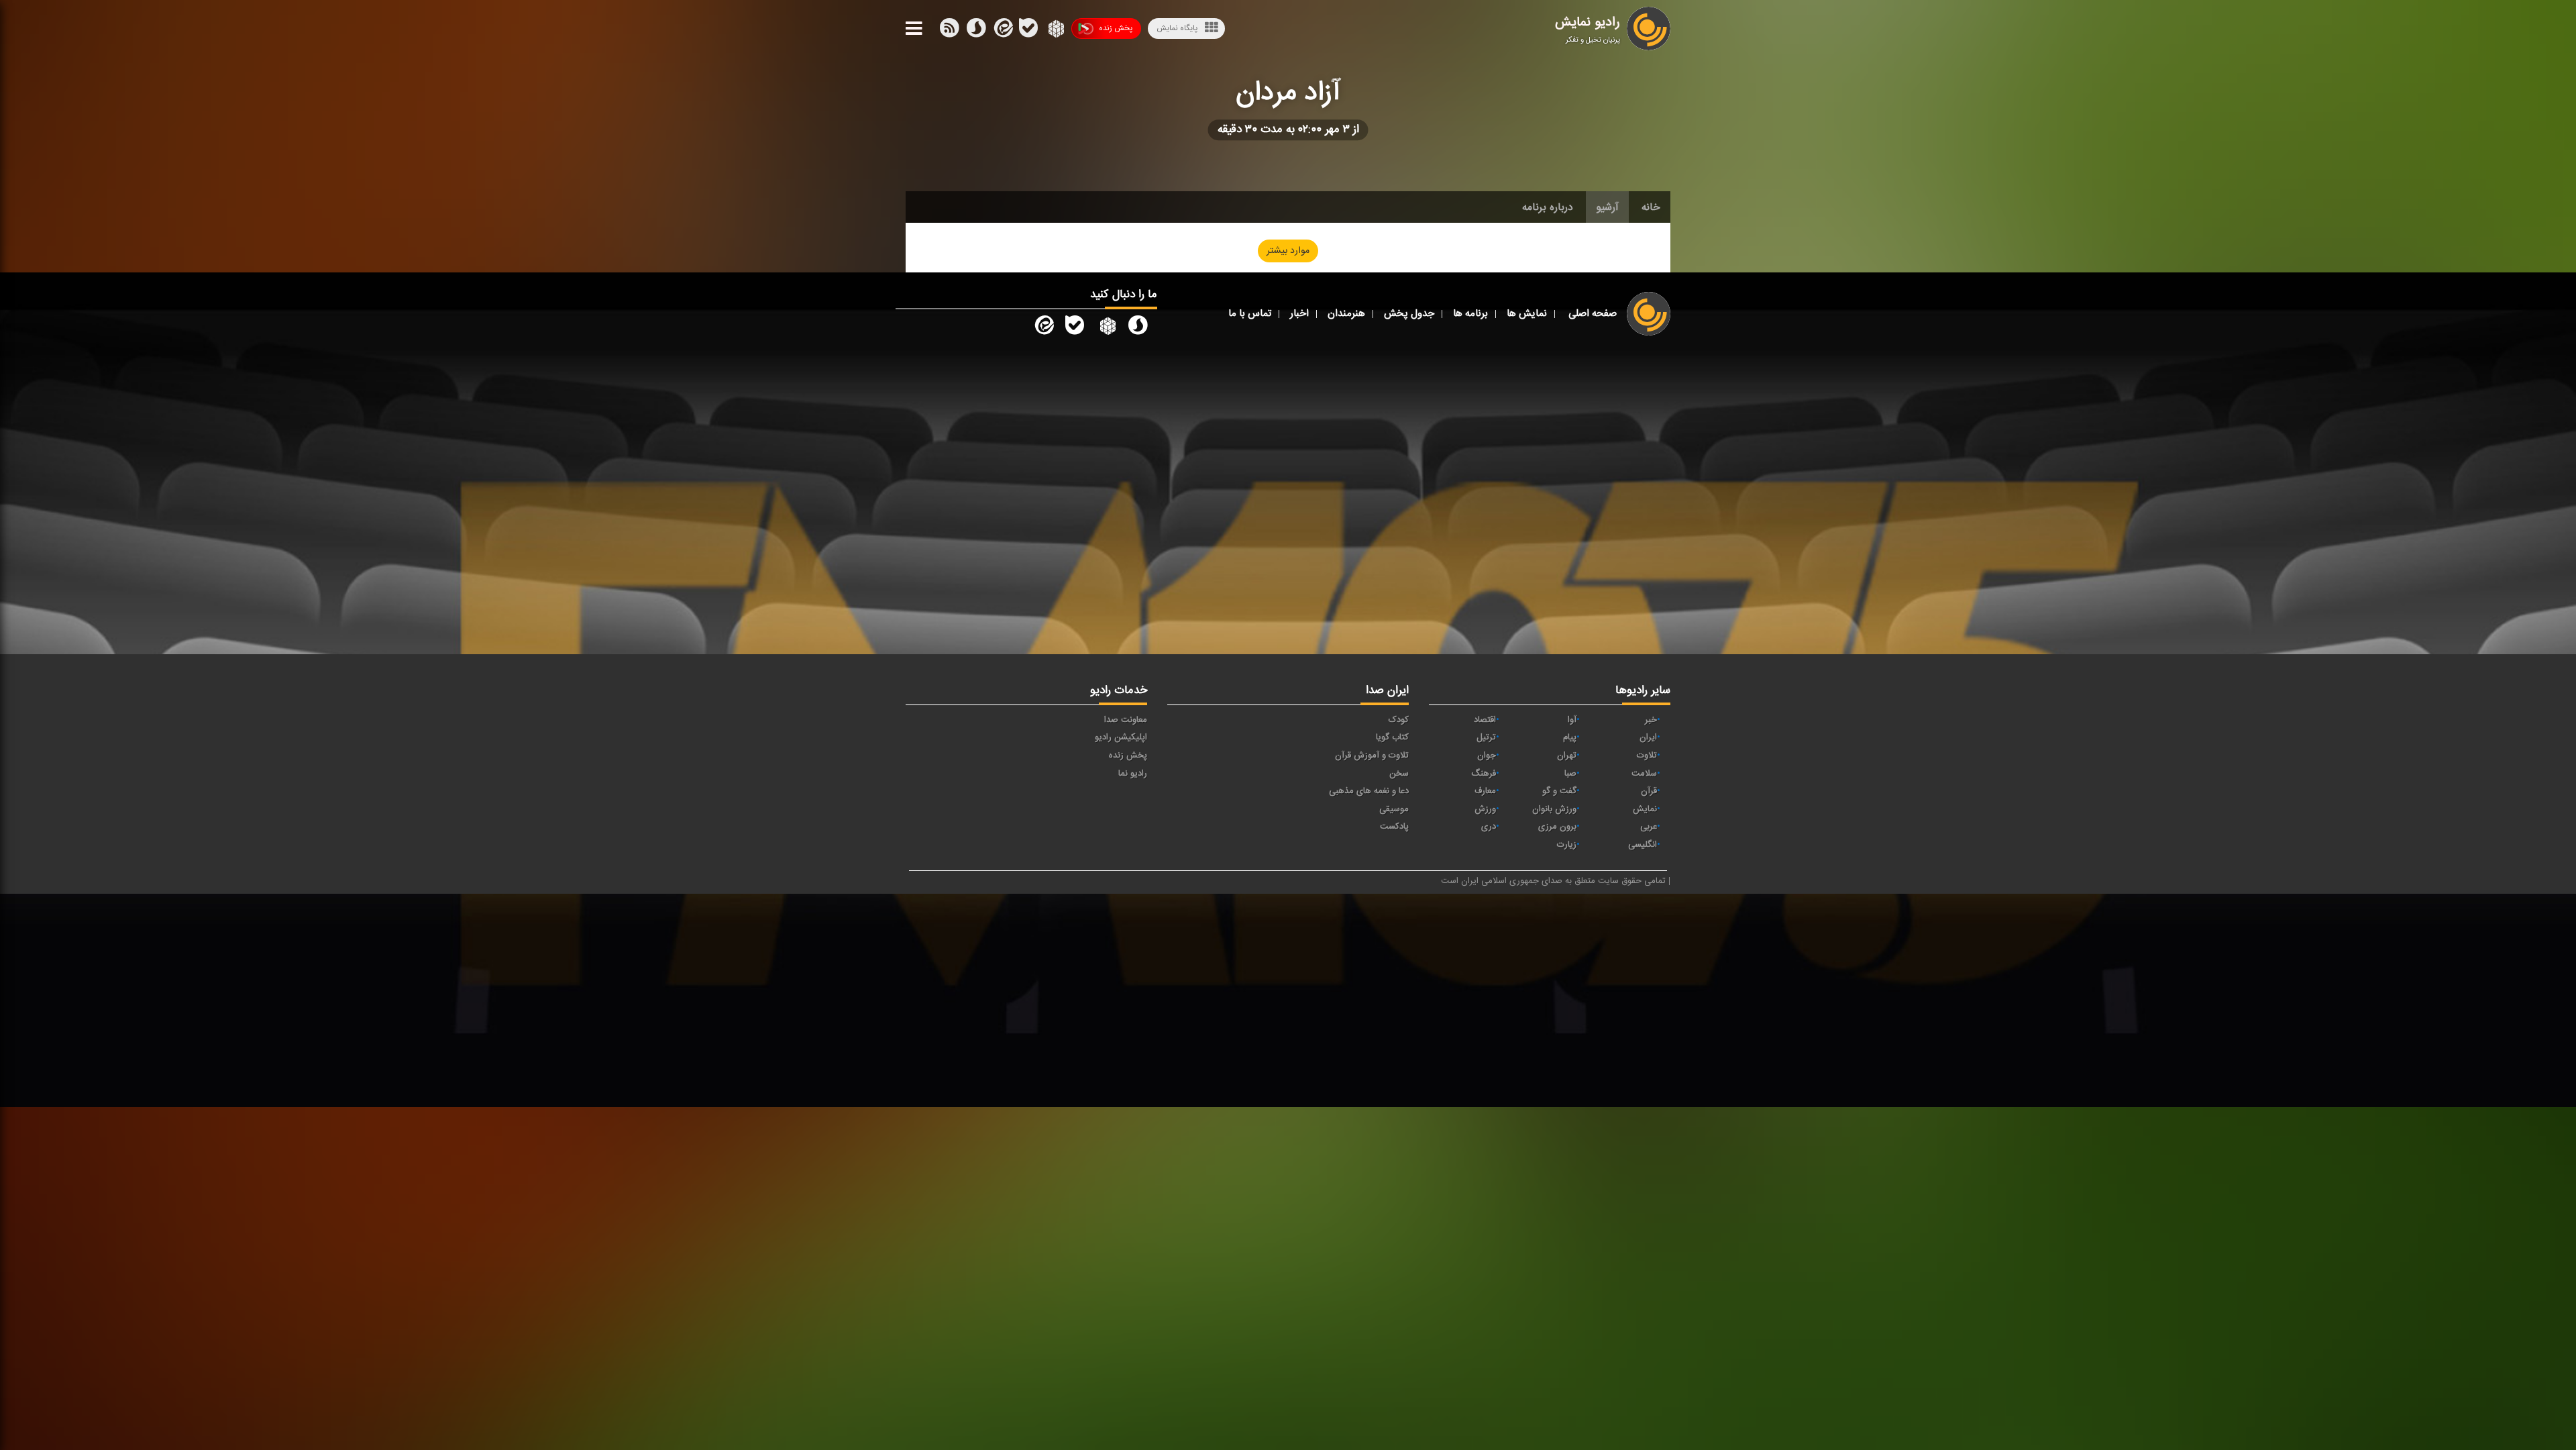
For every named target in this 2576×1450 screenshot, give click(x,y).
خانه (1651, 207)
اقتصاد (1485, 720)
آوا (1572, 720)
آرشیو (1607, 207)
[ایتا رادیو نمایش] (1043, 328)
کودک (1399, 720)
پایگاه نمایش (1177, 28)
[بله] (976, 31)
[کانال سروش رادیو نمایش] (1138, 328)
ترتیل (1486, 737)
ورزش (1485, 809)
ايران (1648, 737)
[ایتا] (1002, 31)
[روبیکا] (1055, 31)
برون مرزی (1557, 827)
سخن (1399, 774)
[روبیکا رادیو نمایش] (1106, 328)
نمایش (1645, 809)
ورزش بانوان (1554, 809)
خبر (1651, 720)
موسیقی (1394, 809)
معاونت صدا (1126, 720)
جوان (1487, 756)
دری (1489, 827)
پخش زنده (1116, 28)
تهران (1567, 756)
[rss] (949, 31)
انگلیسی (1643, 845)
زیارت (1567, 845)
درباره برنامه (1548, 207)
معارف (1485, 791)
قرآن (1649, 791)
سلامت (1644, 774)
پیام (1570, 737)
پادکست (1394, 827)
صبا (1570, 774)
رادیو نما (1133, 774)
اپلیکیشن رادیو (1121, 737)
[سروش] (1028, 31)
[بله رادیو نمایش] (1075, 328)
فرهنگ (1484, 774)
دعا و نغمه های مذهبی (1369, 791)
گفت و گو (1559, 791)
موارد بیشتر (1288, 251)
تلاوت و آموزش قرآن (1372, 756)
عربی (1649, 827)
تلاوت (1647, 756)
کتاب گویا (1392, 737)
